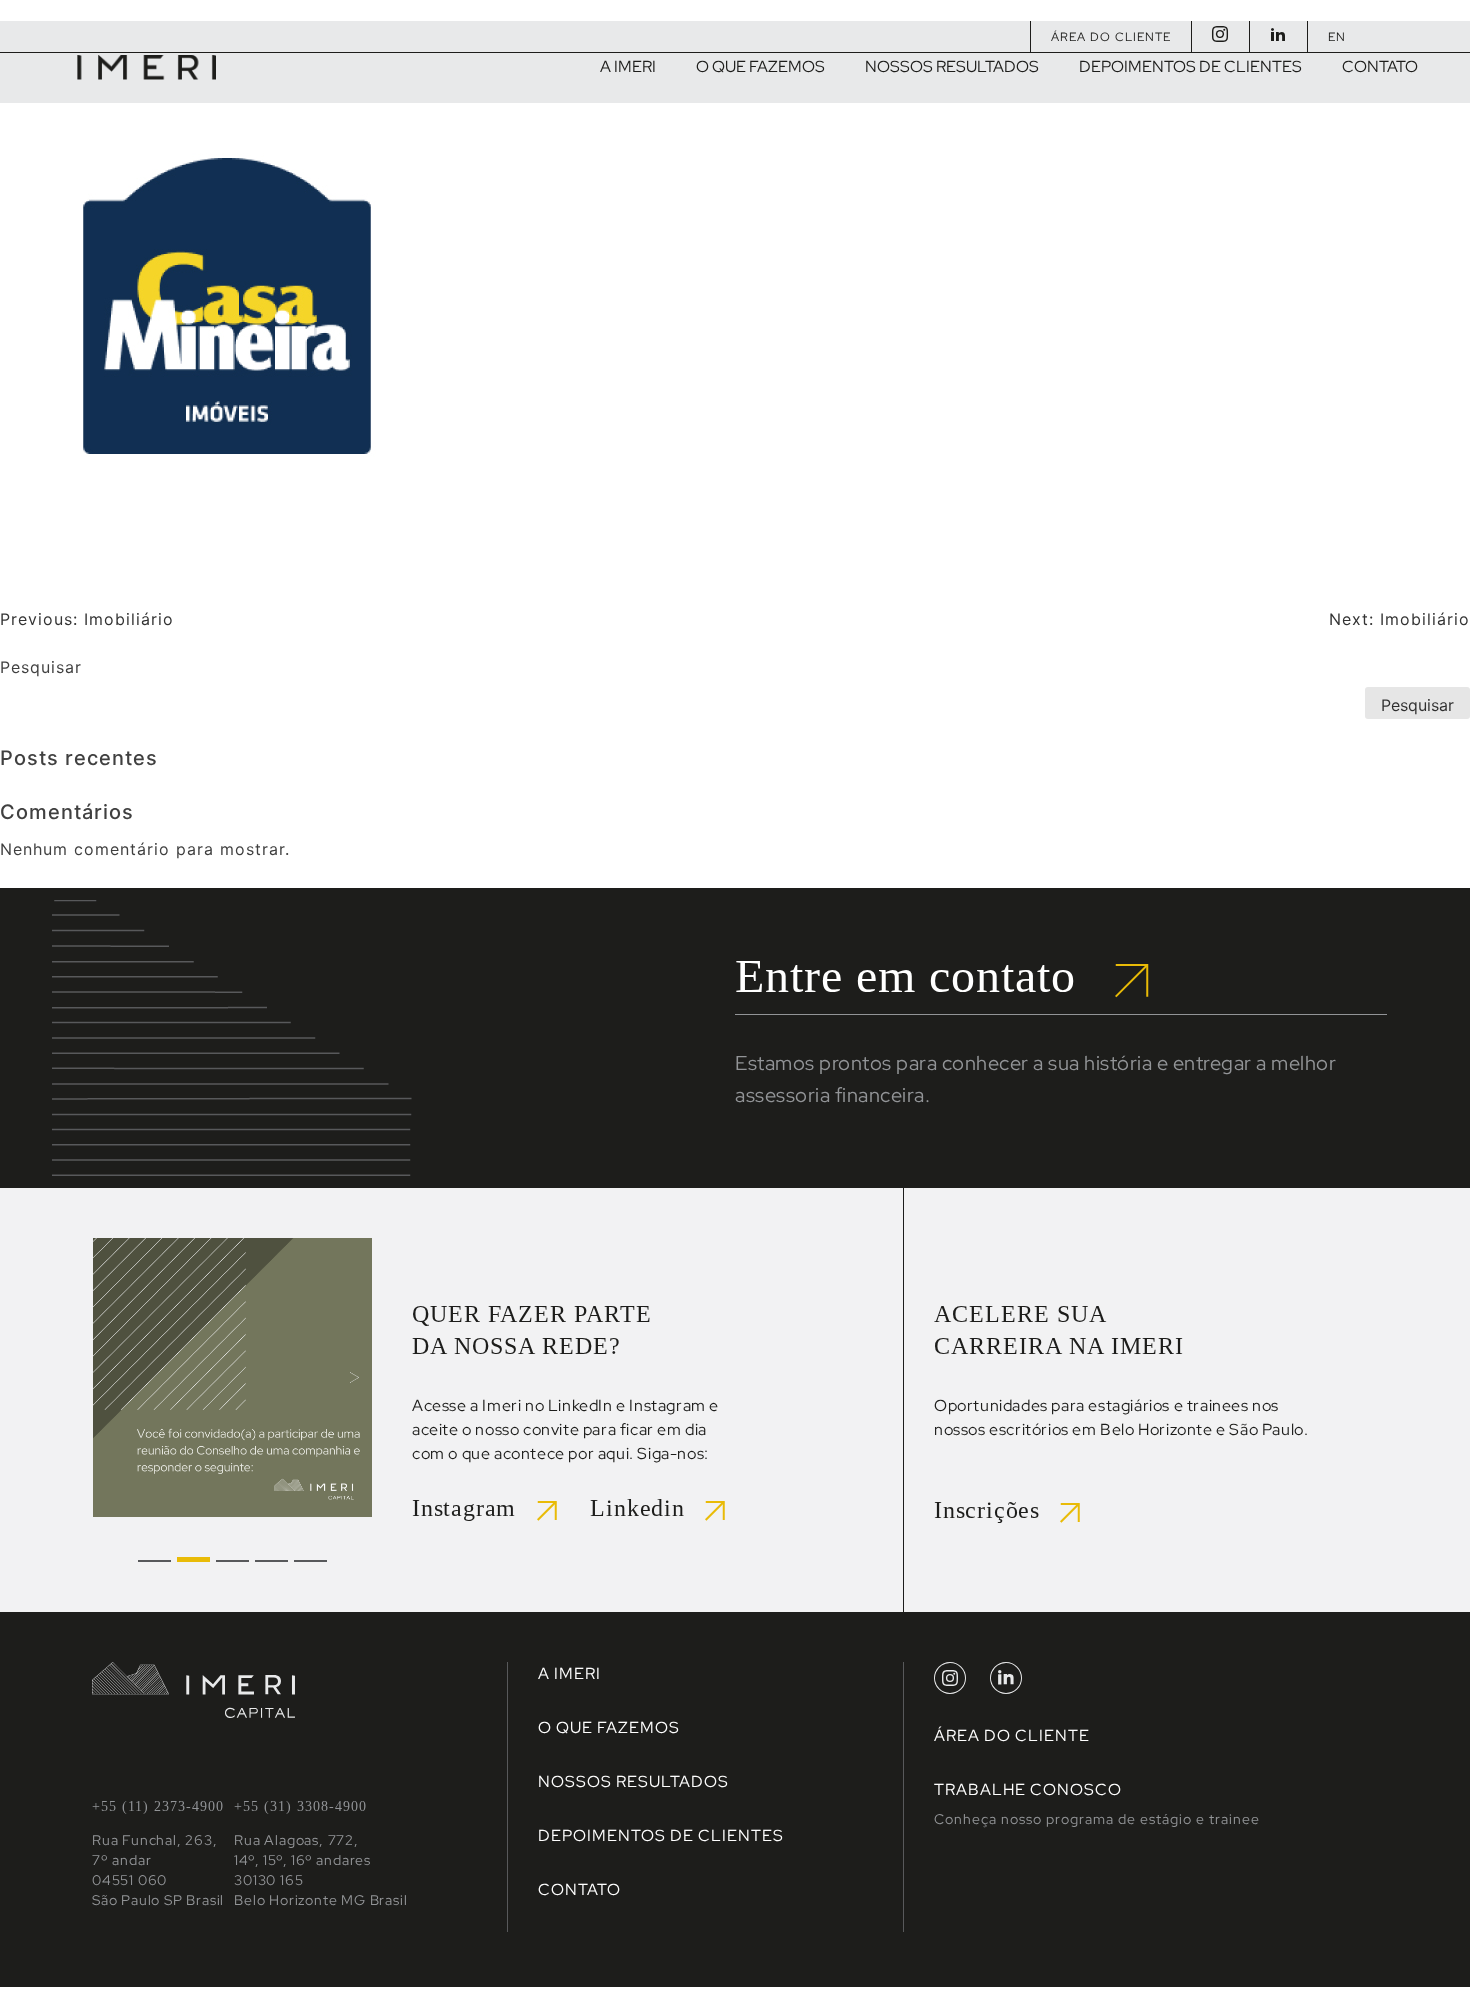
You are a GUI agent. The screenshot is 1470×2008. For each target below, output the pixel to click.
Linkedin (647, 1508)
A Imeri (569, 1673)
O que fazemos (609, 1727)
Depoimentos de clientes (661, 1835)
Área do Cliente (1111, 37)
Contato (579, 1889)
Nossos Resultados (633, 1781)
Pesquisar (41, 667)
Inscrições (997, 1510)
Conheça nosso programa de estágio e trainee (1097, 1819)
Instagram (474, 1508)
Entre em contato (925, 975)
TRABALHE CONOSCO (1028, 1789)
